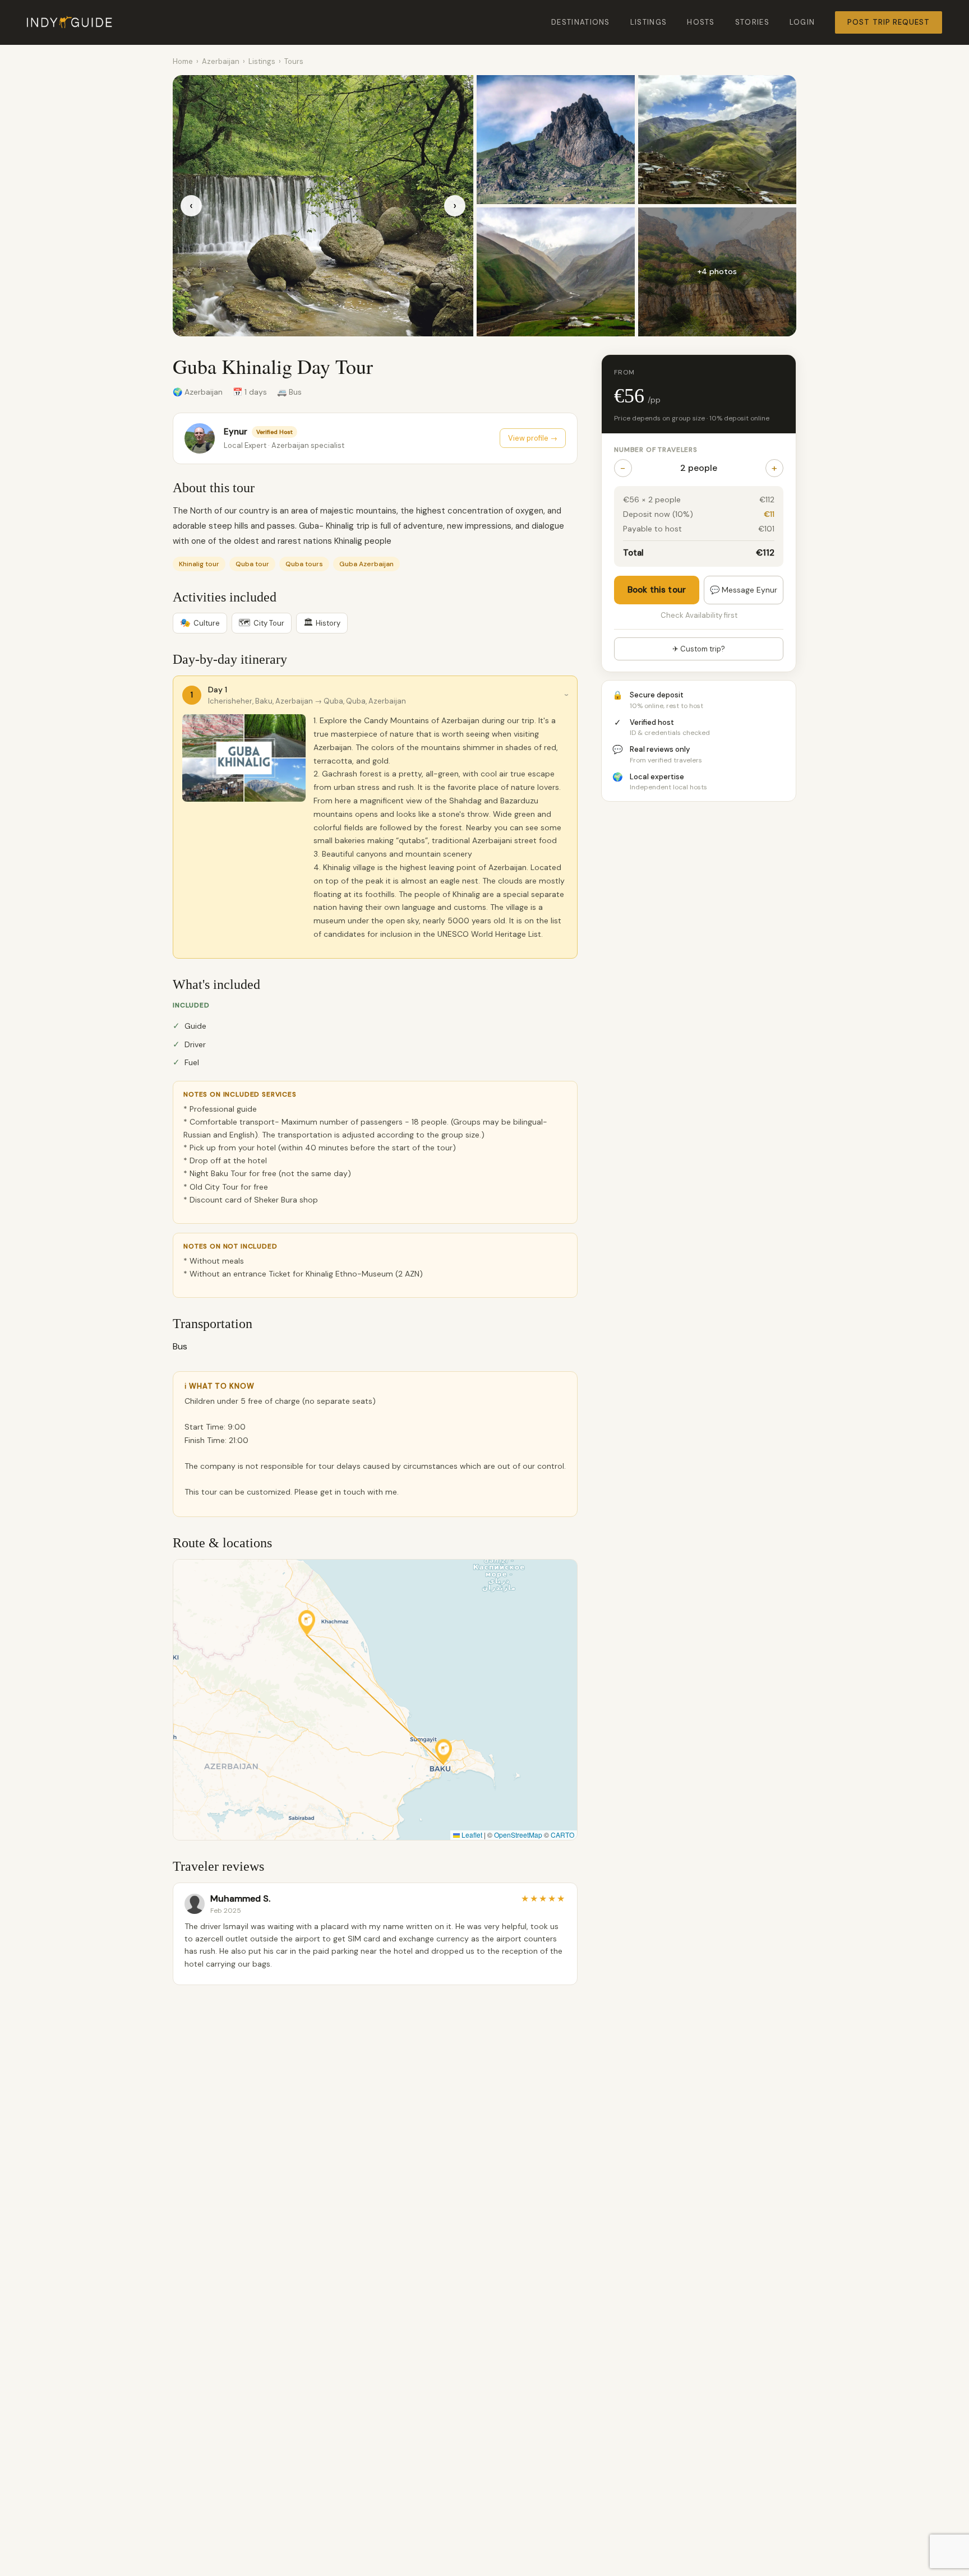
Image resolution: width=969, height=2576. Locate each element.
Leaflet (471, 1835)
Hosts (701, 22)
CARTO (562, 1835)
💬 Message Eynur (744, 590)
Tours (294, 61)
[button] (444, 1752)
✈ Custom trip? (699, 649)
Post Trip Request (889, 22)
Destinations (581, 22)
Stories (752, 22)
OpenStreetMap (518, 1835)
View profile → (533, 438)
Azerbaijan (221, 61)
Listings (649, 22)
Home (183, 61)
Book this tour (657, 590)
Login (802, 22)
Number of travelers (656, 450)
